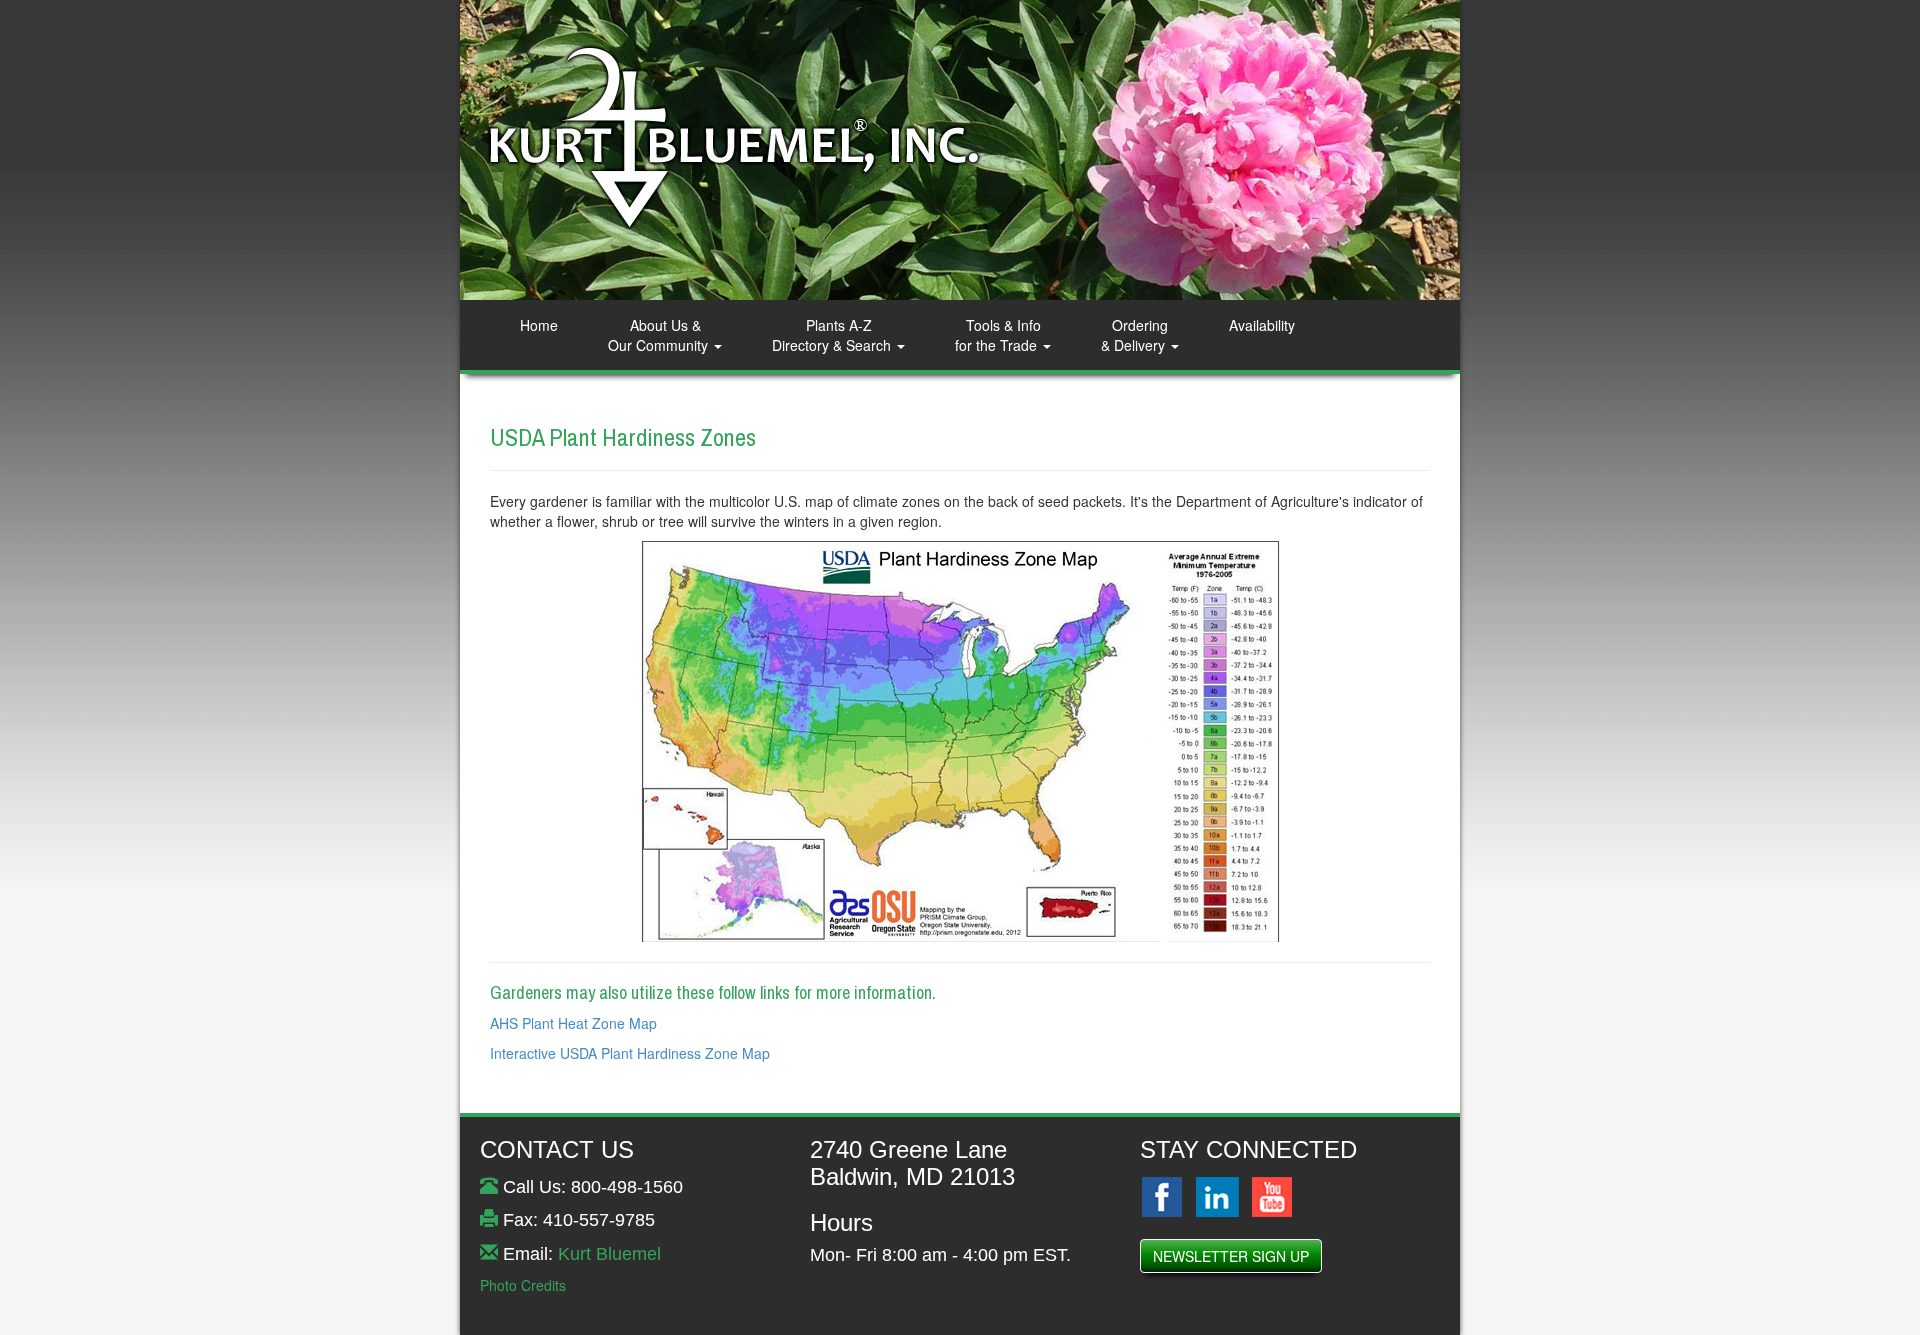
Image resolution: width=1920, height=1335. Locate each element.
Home (539, 325)
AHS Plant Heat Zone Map (573, 1023)
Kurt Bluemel (609, 1254)
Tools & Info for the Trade (998, 335)
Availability (1262, 325)
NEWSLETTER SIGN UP (1231, 1256)
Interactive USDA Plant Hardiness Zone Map (630, 1053)
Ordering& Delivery (1135, 335)
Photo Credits (523, 1285)
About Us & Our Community (660, 335)
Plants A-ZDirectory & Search (833, 335)
